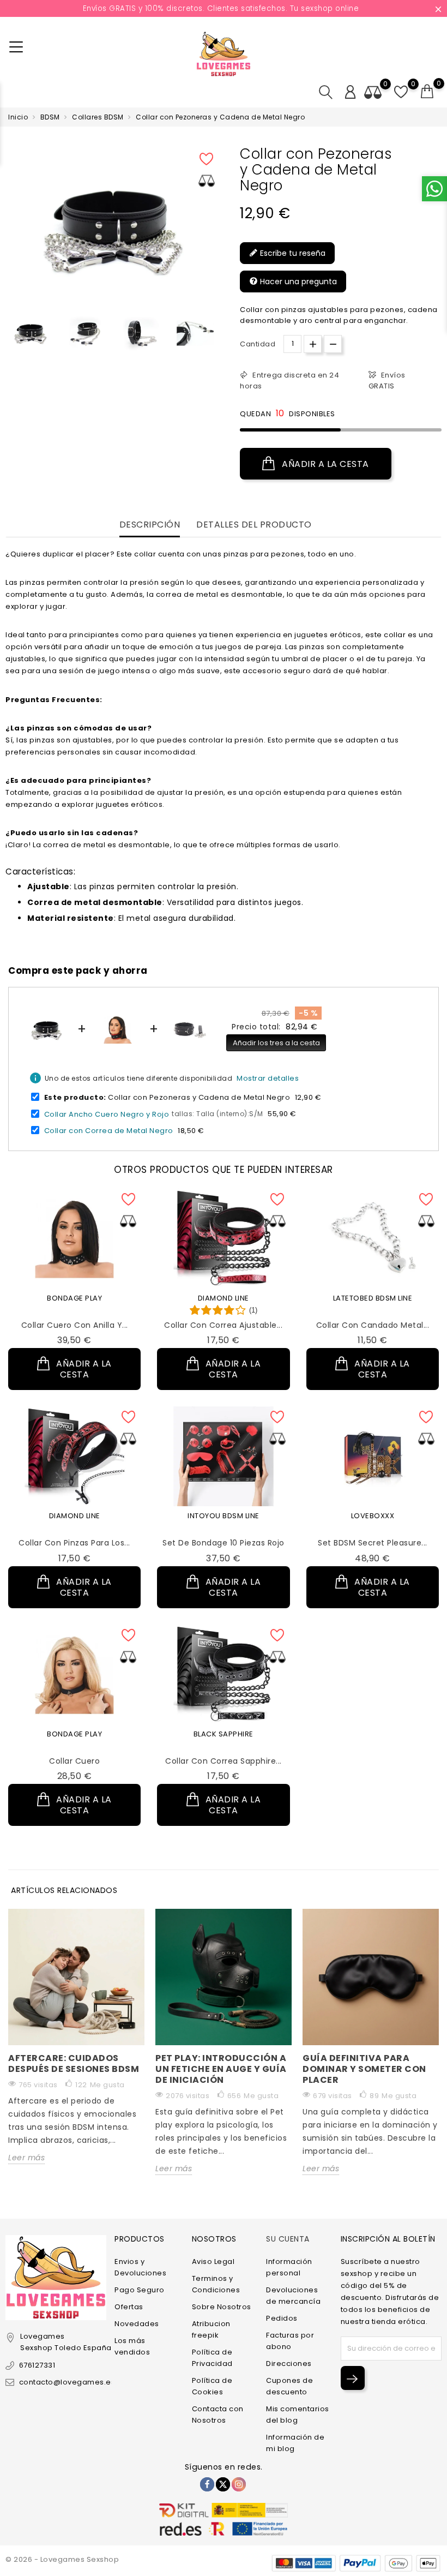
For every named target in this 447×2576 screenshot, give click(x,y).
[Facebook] (207, 2484)
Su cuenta (288, 2239)
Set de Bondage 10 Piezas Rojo (224, 1543)
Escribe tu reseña (292, 253)
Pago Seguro (140, 2290)
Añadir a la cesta (324, 464)
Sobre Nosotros (222, 2307)
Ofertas (129, 2307)
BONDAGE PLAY (74, 1298)
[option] (30, 333)
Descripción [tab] (150, 525)
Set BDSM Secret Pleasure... (373, 1543)
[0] (427, 92)
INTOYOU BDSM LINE (224, 1516)
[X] (223, 2484)
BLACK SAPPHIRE (224, 1734)
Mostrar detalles (268, 1078)
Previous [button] (11, 337)
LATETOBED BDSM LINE (373, 1298)
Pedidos (282, 2318)
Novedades (137, 2324)
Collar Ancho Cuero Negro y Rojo (107, 1114)
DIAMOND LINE (224, 1298)
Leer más (26, 2158)
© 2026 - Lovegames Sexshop (62, 2559)
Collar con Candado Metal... (373, 1325)
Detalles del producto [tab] (254, 525)
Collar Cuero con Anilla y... (75, 1325)
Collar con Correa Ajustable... (223, 1325)
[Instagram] (239, 2484)
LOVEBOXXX (373, 1516)
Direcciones (289, 2364)
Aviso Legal (213, 2262)
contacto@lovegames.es (67, 2382)
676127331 (37, 2365)
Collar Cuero (74, 1761)
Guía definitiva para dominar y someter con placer (364, 2069)
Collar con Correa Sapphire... (224, 1761)
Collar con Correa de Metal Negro (109, 1131)
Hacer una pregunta (297, 281)
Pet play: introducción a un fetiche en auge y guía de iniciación (221, 2069)
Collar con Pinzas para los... (74, 1543)
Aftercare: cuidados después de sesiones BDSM (74, 2063)
